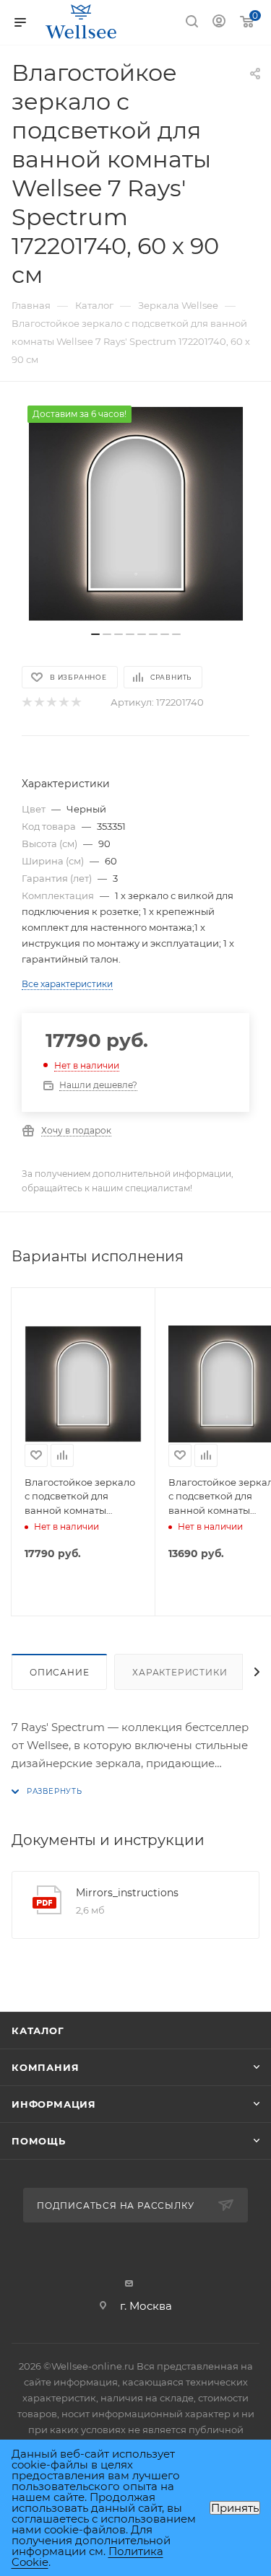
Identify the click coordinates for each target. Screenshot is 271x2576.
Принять (235, 2508)
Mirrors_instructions (127, 1893)
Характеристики (180, 1672)
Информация (54, 2104)
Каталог (38, 2030)
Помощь (39, 2141)
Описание (59, 1672)
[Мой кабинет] (219, 23)
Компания (45, 2067)
